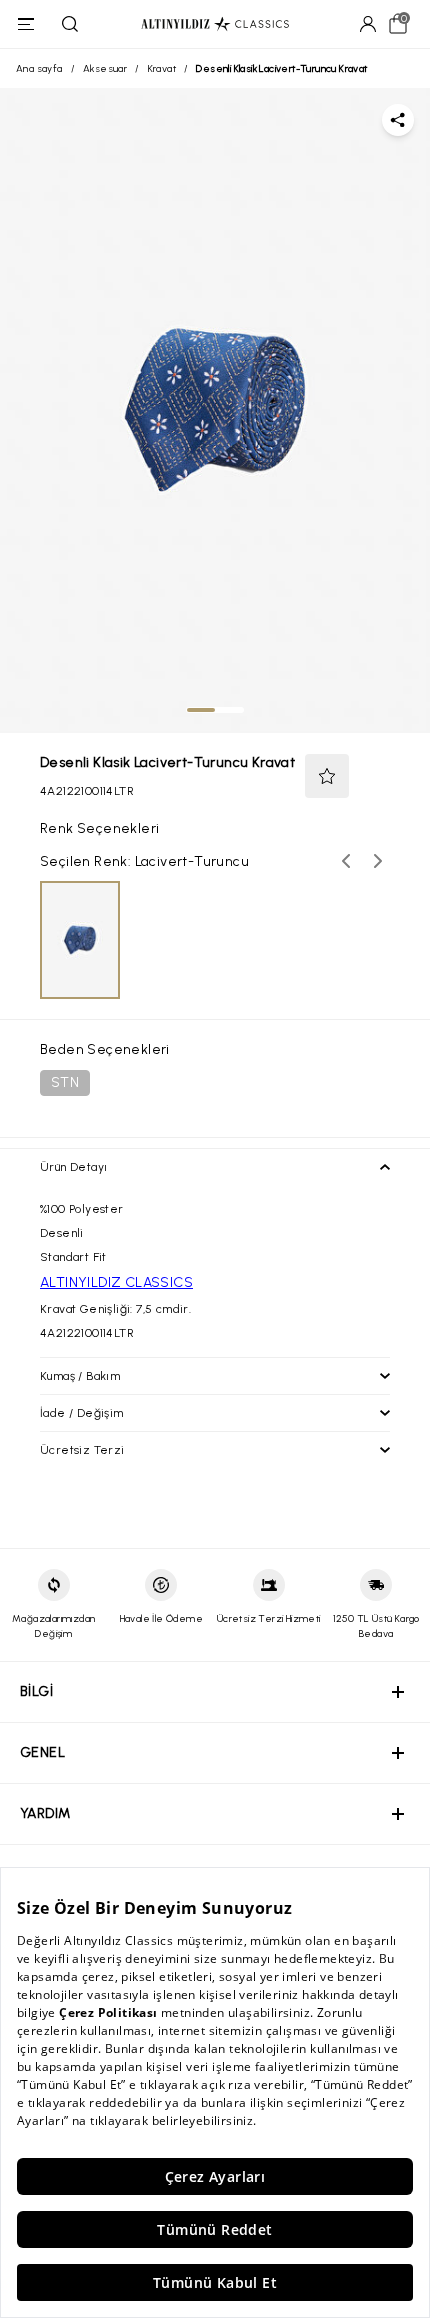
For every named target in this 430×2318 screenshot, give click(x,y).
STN (65, 1082)
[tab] (201, 710)
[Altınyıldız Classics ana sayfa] (215, 24)
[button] (327, 776)
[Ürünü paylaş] (398, 120)
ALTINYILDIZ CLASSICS (116, 1282)
